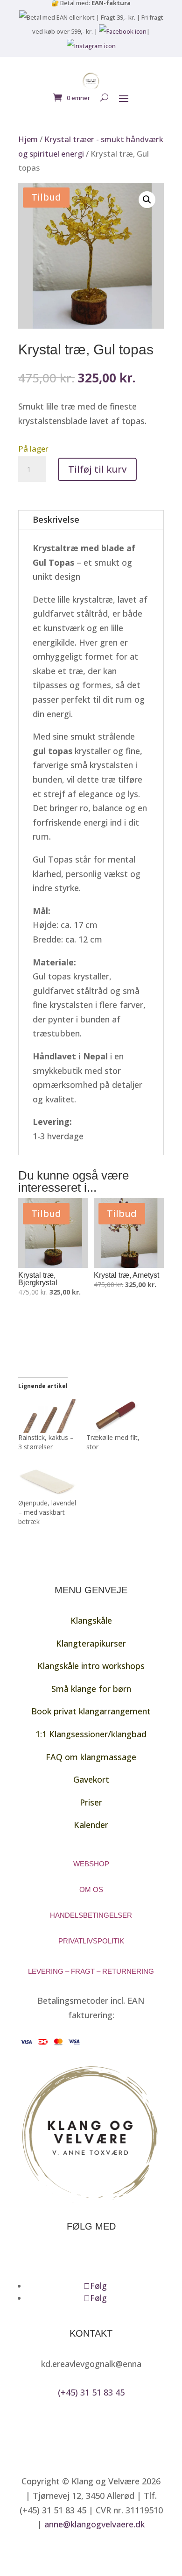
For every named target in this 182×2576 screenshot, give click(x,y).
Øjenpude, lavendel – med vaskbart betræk (47, 1512)
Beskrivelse (56, 519)
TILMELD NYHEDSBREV (79, 2257)
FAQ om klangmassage (91, 1757)
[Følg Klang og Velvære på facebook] (123, 31)
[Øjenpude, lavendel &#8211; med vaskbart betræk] (48, 1482)
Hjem (28, 139)
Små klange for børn (91, 1689)
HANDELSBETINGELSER (91, 1915)
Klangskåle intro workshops (91, 1666)
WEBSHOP (91, 1864)
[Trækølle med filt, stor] (116, 1416)
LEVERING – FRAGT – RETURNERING (91, 1971)
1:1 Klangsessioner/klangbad (91, 1734)
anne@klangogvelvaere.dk (94, 2524)
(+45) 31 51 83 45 (91, 2392)
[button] (147, 200)
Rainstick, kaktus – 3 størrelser (46, 1442)
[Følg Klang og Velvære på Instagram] (91, 46)
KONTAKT (91, 2333)
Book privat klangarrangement (91, 1711)
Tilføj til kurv (97, 469)
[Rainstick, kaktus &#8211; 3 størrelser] (48, 1416)
